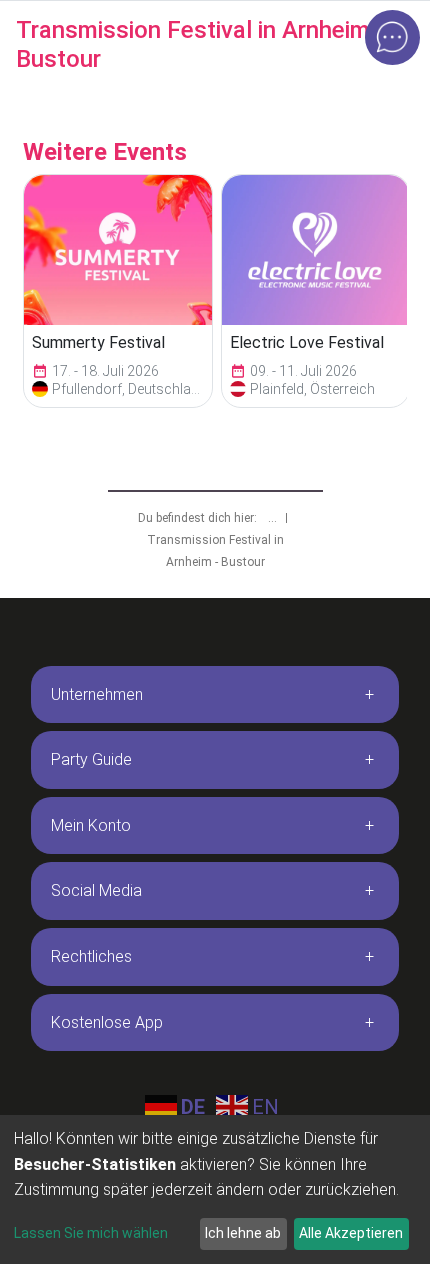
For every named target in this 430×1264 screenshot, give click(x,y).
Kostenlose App (107, 1022)
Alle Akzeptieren (351, 1233)
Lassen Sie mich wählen (91, 1233)
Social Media (96, 890)
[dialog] (215, 1189)
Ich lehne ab (243, 1233)
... (274, 518)
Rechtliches (91, 956)
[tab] (215, 695)
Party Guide (91, 759)
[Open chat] (392, 37)
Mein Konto (91, 825)
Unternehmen (97, 694)
